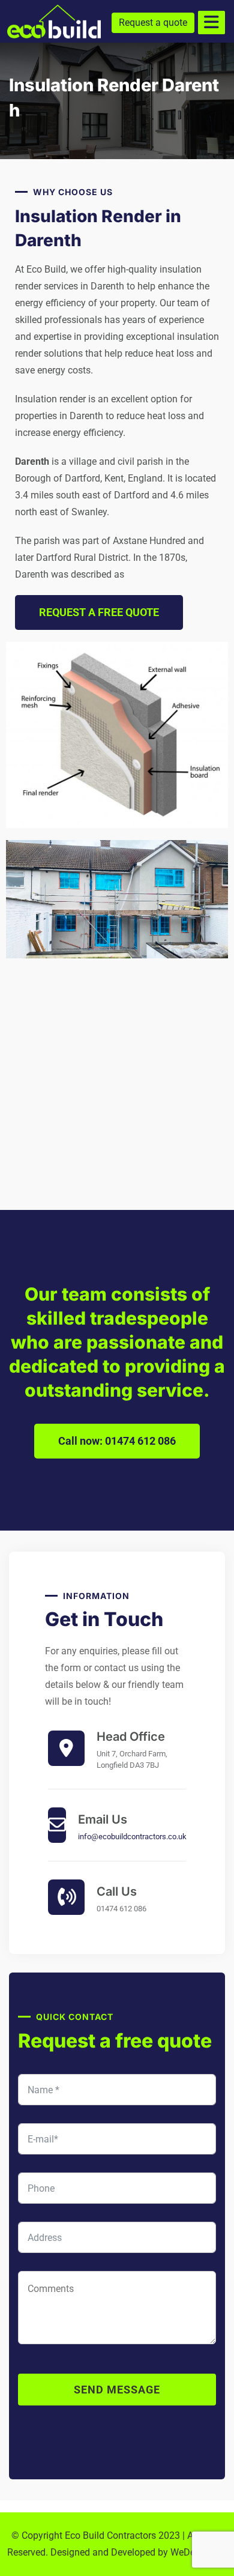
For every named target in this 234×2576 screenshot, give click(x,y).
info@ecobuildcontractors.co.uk (132, 1837)
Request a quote (153, 23)
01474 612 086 (121, 1909)
